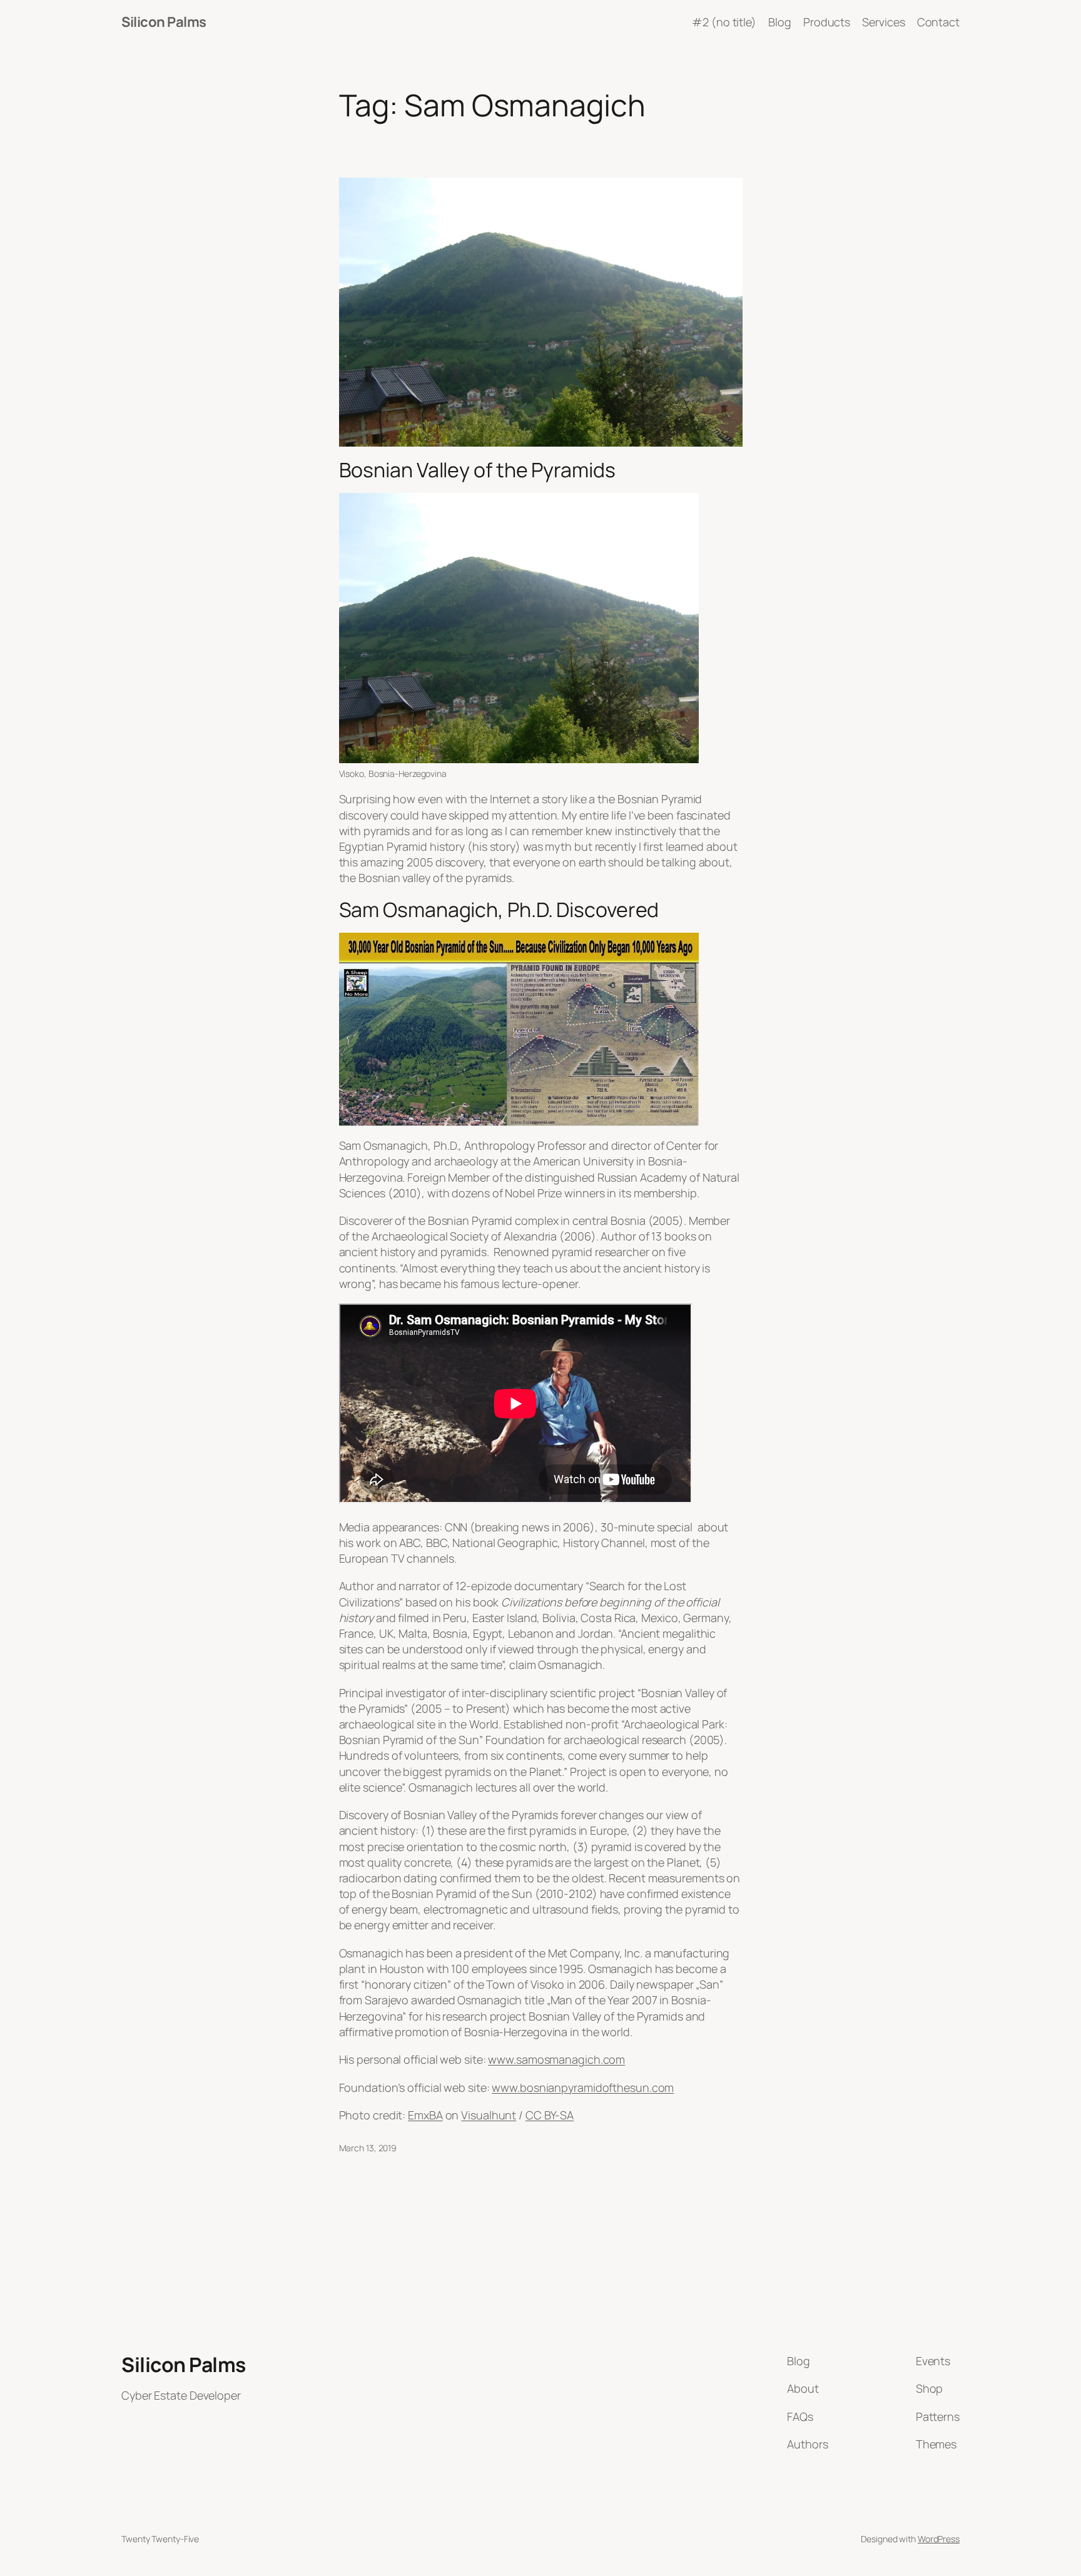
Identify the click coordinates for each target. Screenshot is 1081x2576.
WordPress (939, 2539)
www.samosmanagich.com (556, 2059)
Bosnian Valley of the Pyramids (477, 470)
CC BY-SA (550, 2115)
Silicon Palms (164, 22)
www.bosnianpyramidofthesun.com (583, 2087)
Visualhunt (489, 2115)
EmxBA (425, 2115)
